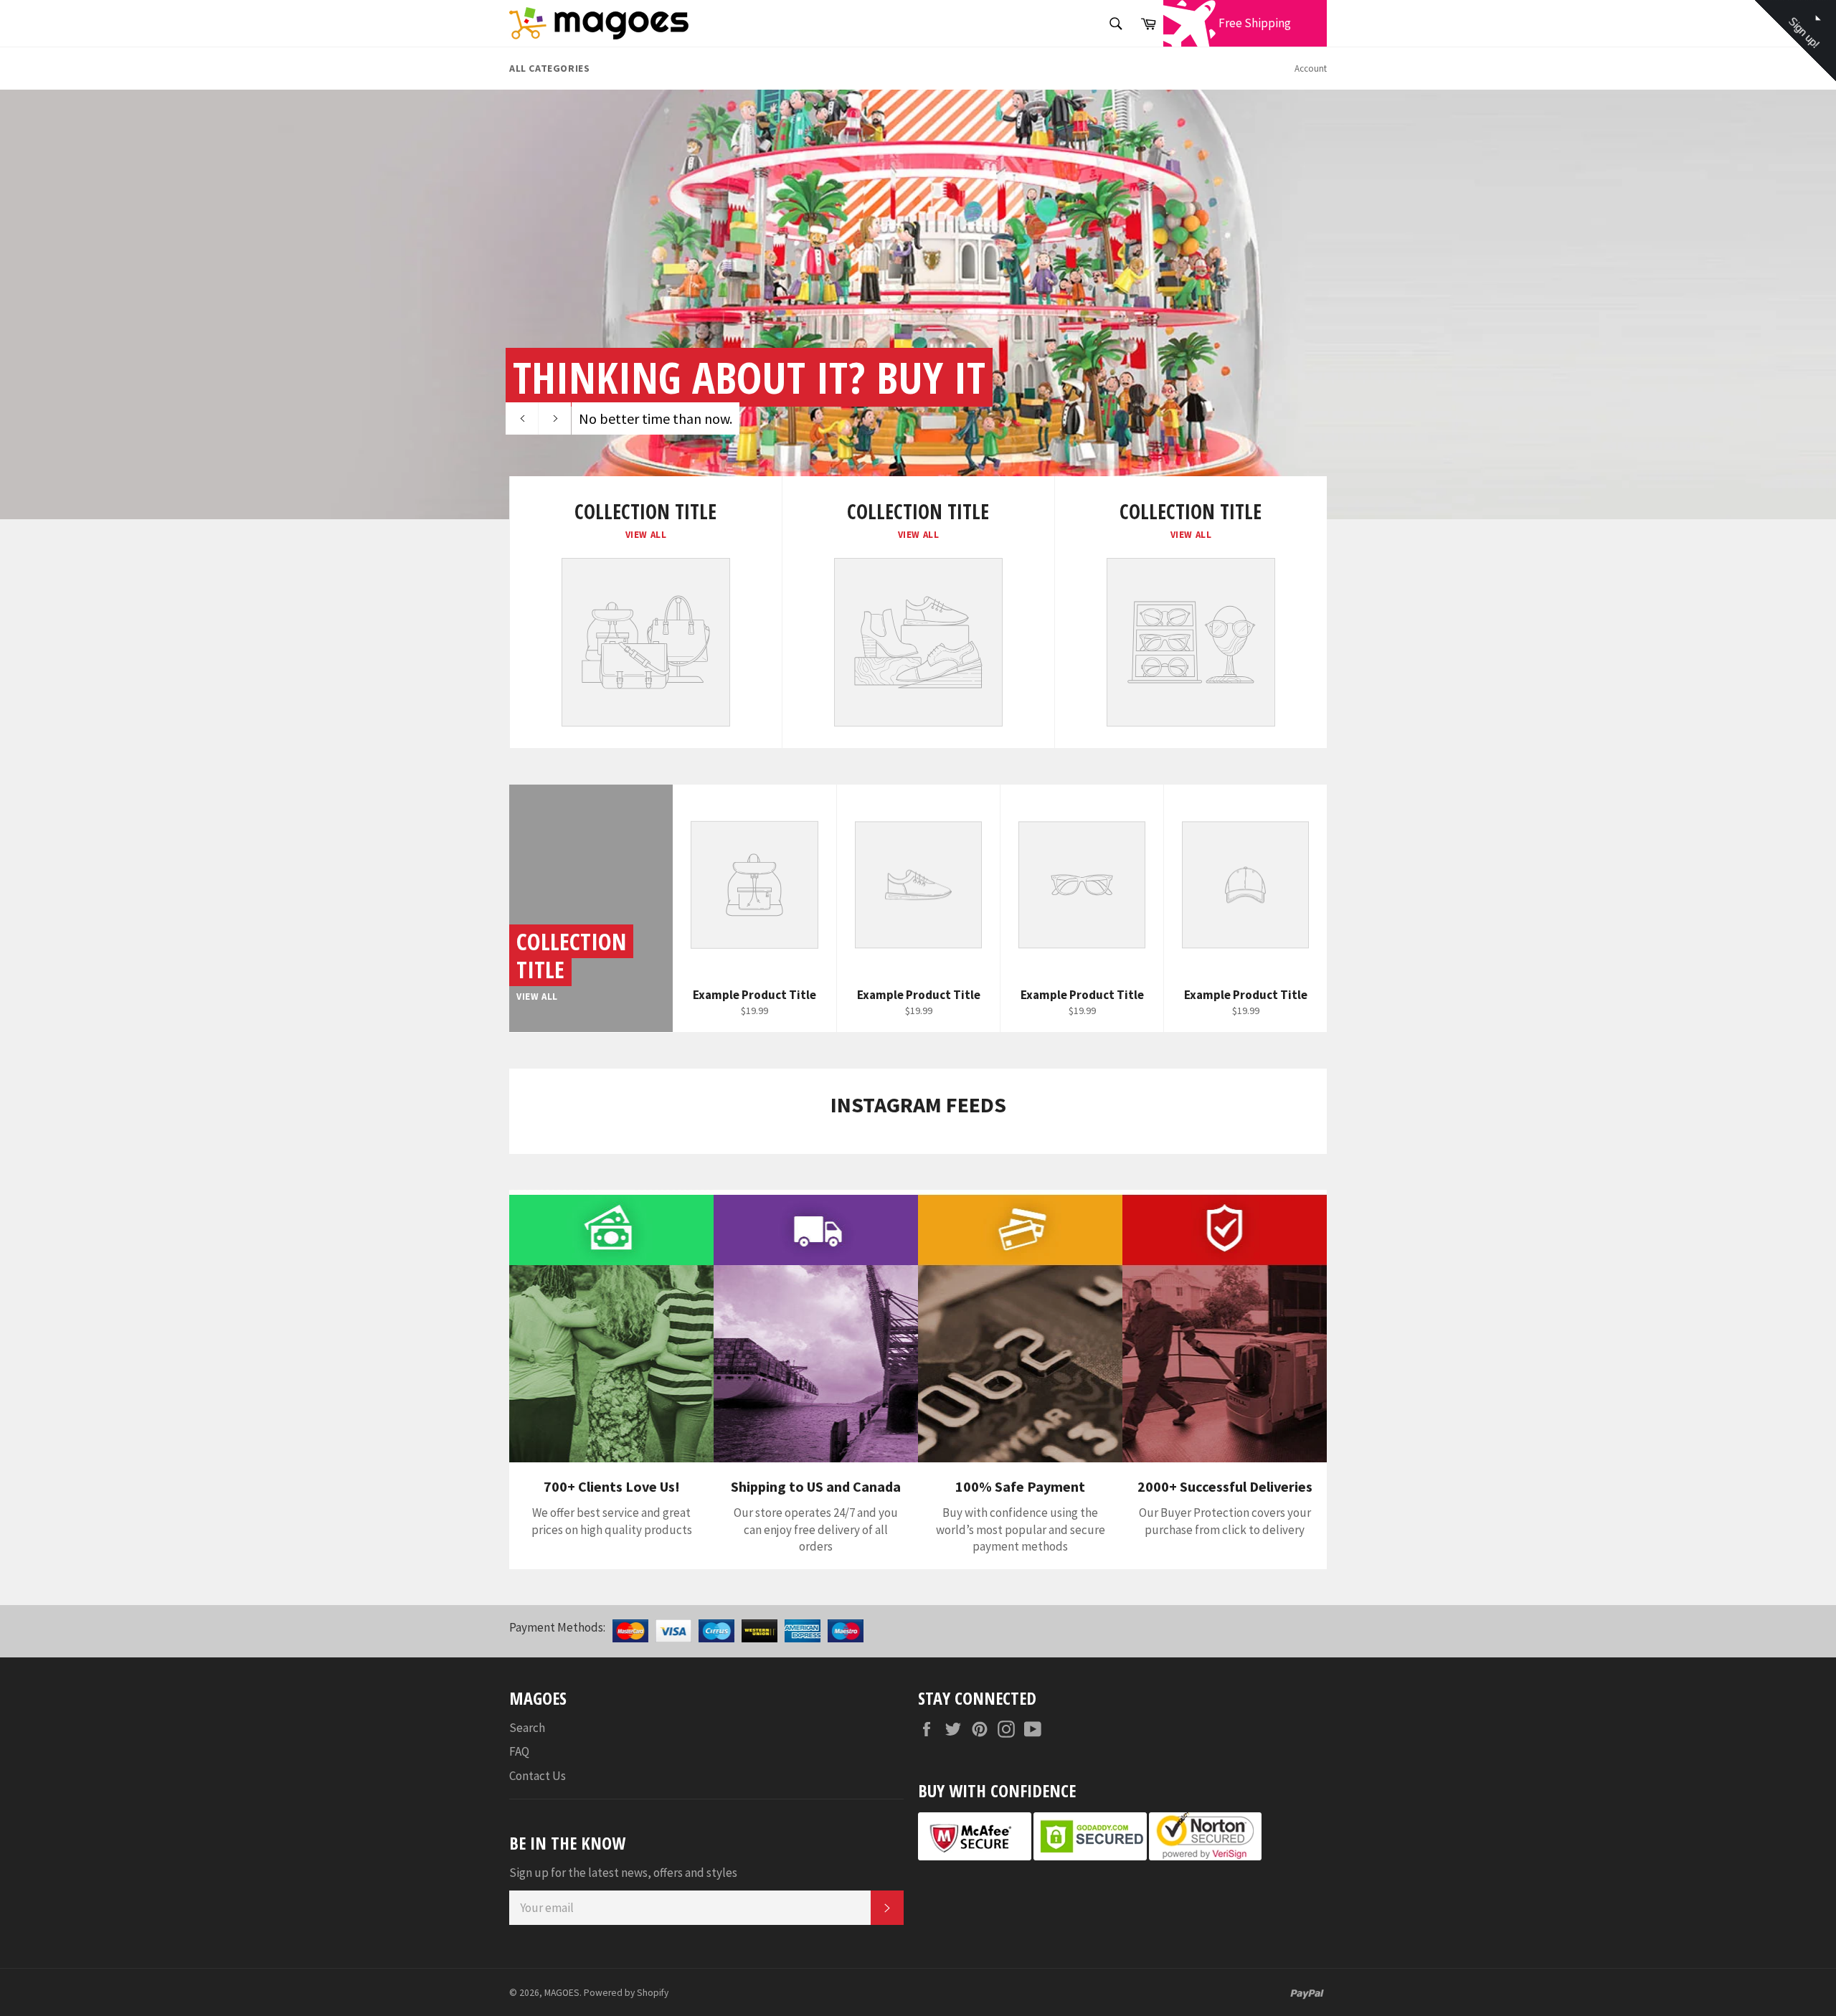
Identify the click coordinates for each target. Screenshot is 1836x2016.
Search (527, 1728)
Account (1311, 68)
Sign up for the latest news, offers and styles (623, 1873)
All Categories (549, 68)
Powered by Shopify (626, 1993)
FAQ (519, 1751)
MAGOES (562, 1993)
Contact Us (538, 1776)
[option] (918, 304)
